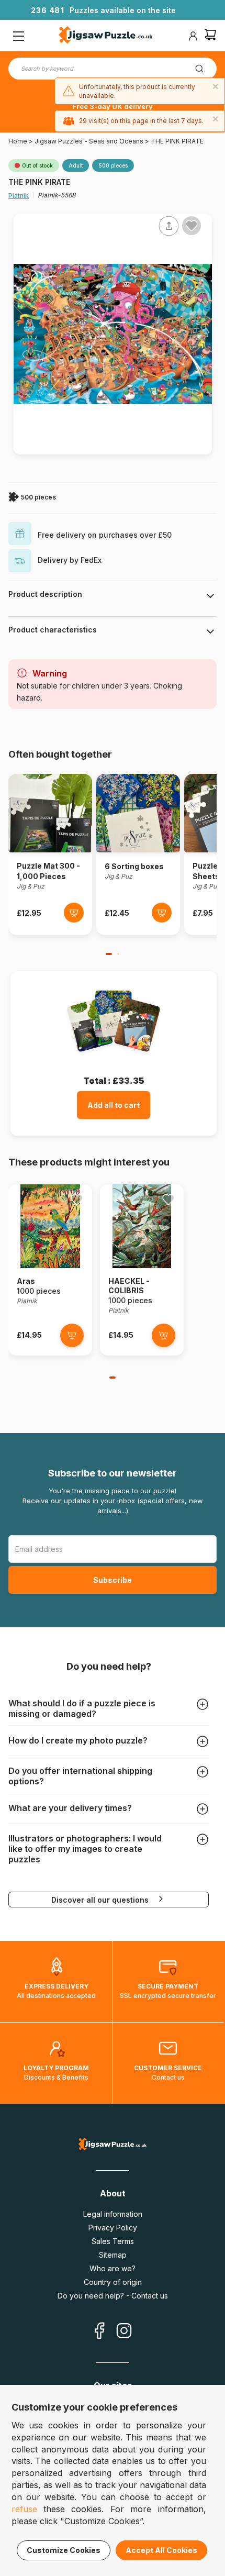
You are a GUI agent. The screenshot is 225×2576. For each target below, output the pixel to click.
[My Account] (193, 36)
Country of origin (113, 2282)
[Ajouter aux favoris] (192, 226)
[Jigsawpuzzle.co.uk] (106, 36)
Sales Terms (113, 2241)
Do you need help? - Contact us (113, 2296)
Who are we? (113, 2268)
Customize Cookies (64, 2550)
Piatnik (19, 196)
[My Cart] (210, 36)
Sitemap (113, 2255)
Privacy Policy (113, 2228)
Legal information (113, 2214)
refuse (24, 2509)
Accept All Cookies (161, 2550)
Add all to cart (114, 1105)
